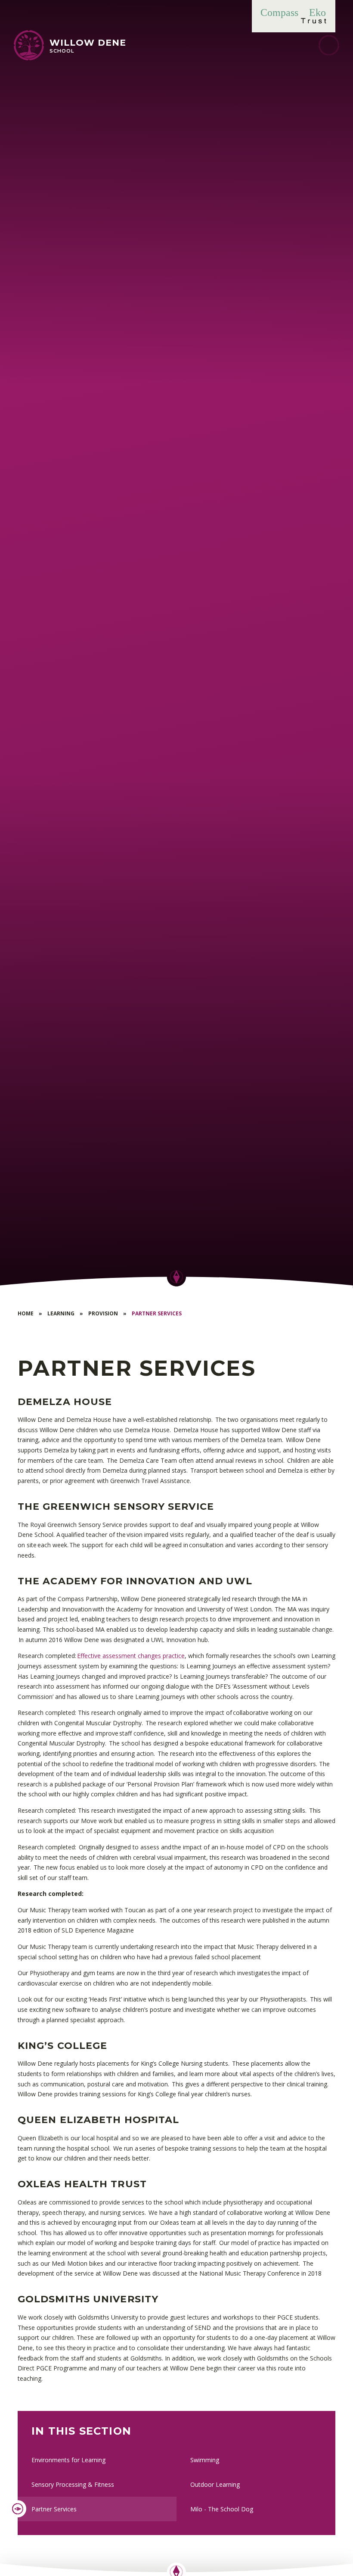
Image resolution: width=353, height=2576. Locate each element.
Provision (103, 1313)
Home (26, 1313)
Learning (61, 1313)
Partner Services (157, 1313)
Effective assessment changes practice (131, 1656)
